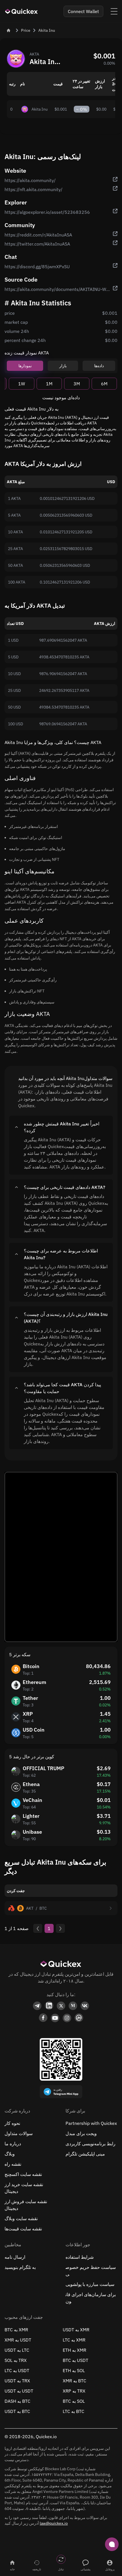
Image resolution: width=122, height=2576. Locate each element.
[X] (61, 2006)
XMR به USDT (18, 2340)
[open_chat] (112, 2544)
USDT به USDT (19, 2391)
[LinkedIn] (49, 2006)
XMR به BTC (74, 2381)
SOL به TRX (16, 2360)
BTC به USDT (75, 2360)
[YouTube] (55, 2018)
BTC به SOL (74, 2401)
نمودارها (25, 366)
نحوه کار (12, 2123)
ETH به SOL (74, 2370)
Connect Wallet (83, 11)
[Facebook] (43, 2018)
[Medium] (73, 2006)
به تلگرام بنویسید (20, 2267)
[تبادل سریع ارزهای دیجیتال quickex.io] (22, 11)
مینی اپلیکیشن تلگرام (85, 2154)
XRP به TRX (74, 2391)
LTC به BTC (73, 2411)
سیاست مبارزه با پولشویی (90, 2284)
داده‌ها (99, 366)
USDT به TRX (17, 2381)
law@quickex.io (54, 2523)
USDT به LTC (17, 2350)
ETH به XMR (74, 2350)
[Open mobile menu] (114, 11)
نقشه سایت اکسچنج (23, 2174)
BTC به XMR (16, 2330)
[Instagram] (67, 2018)
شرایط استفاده (80, 2257)
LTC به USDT (17, 2370)
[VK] (85, 2006)
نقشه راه (13, 2164)
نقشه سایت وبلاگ (21, 2218)
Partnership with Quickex (91, 2123)
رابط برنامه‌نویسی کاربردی (91, 2144)
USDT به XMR (76, 2330)
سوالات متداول (19, 2133)
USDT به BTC (17, 2411)
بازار (63, 366)
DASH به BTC (17, 2401)
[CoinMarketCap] (79, 2018)
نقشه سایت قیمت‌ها (23, 2229)
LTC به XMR (74, 2340)
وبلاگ (10, 2154)
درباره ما (13, 2144)
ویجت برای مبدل (81, 2133)
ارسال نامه (15, 2257)
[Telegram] (37, 2006)
